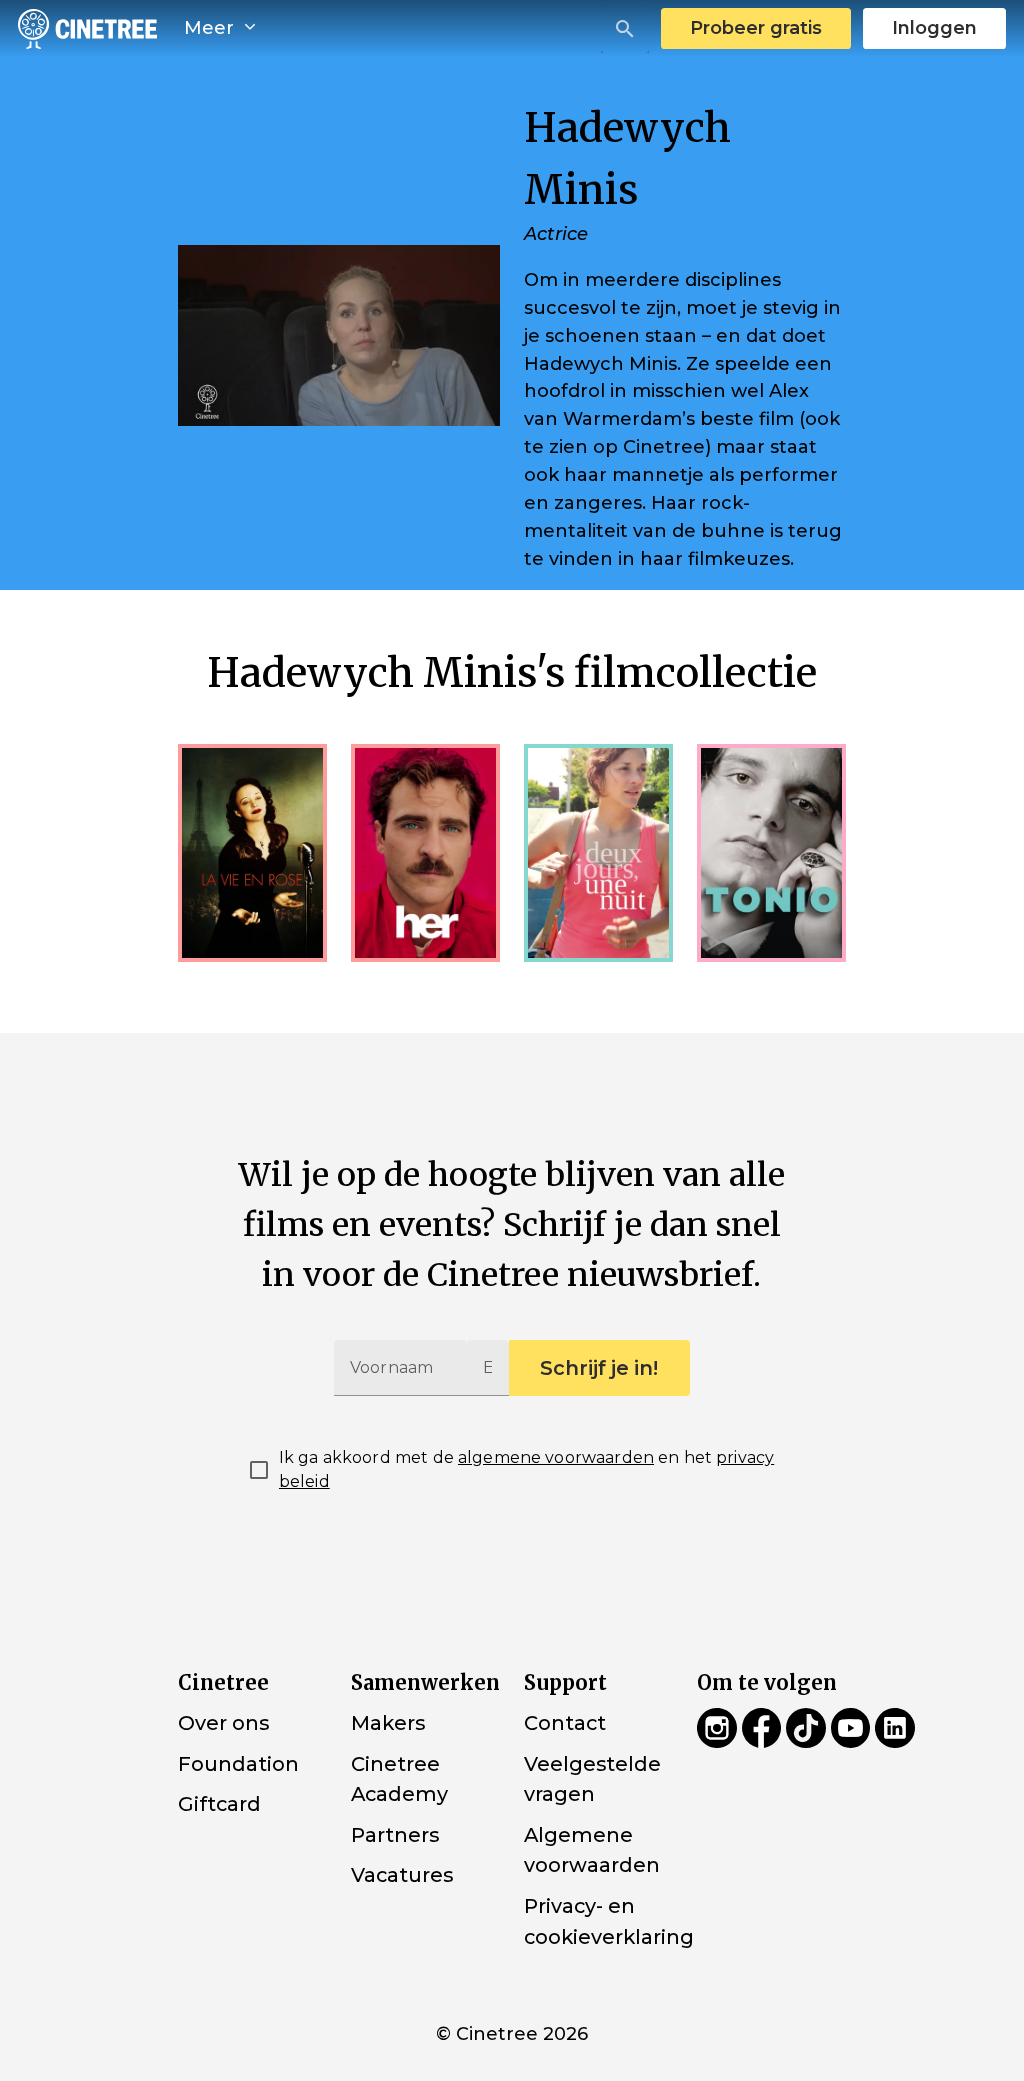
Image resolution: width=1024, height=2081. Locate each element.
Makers (388, 1723)
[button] (625, 29)
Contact (565, 1723)
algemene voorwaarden (556, 1457)
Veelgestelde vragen (592, 1778)
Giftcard (219, 1804)
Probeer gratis (756, 28)
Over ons (223, 1723)
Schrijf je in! (599, 1368)
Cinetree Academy (399, 1778)
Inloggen (934, 28)
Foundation (238, 1763)
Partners (395, 1835)
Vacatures (402, 1875)
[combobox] (625, 29)
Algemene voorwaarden (592, 1850)
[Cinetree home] (87, 28)
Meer (211, 28)
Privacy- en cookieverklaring (609, 1921)
